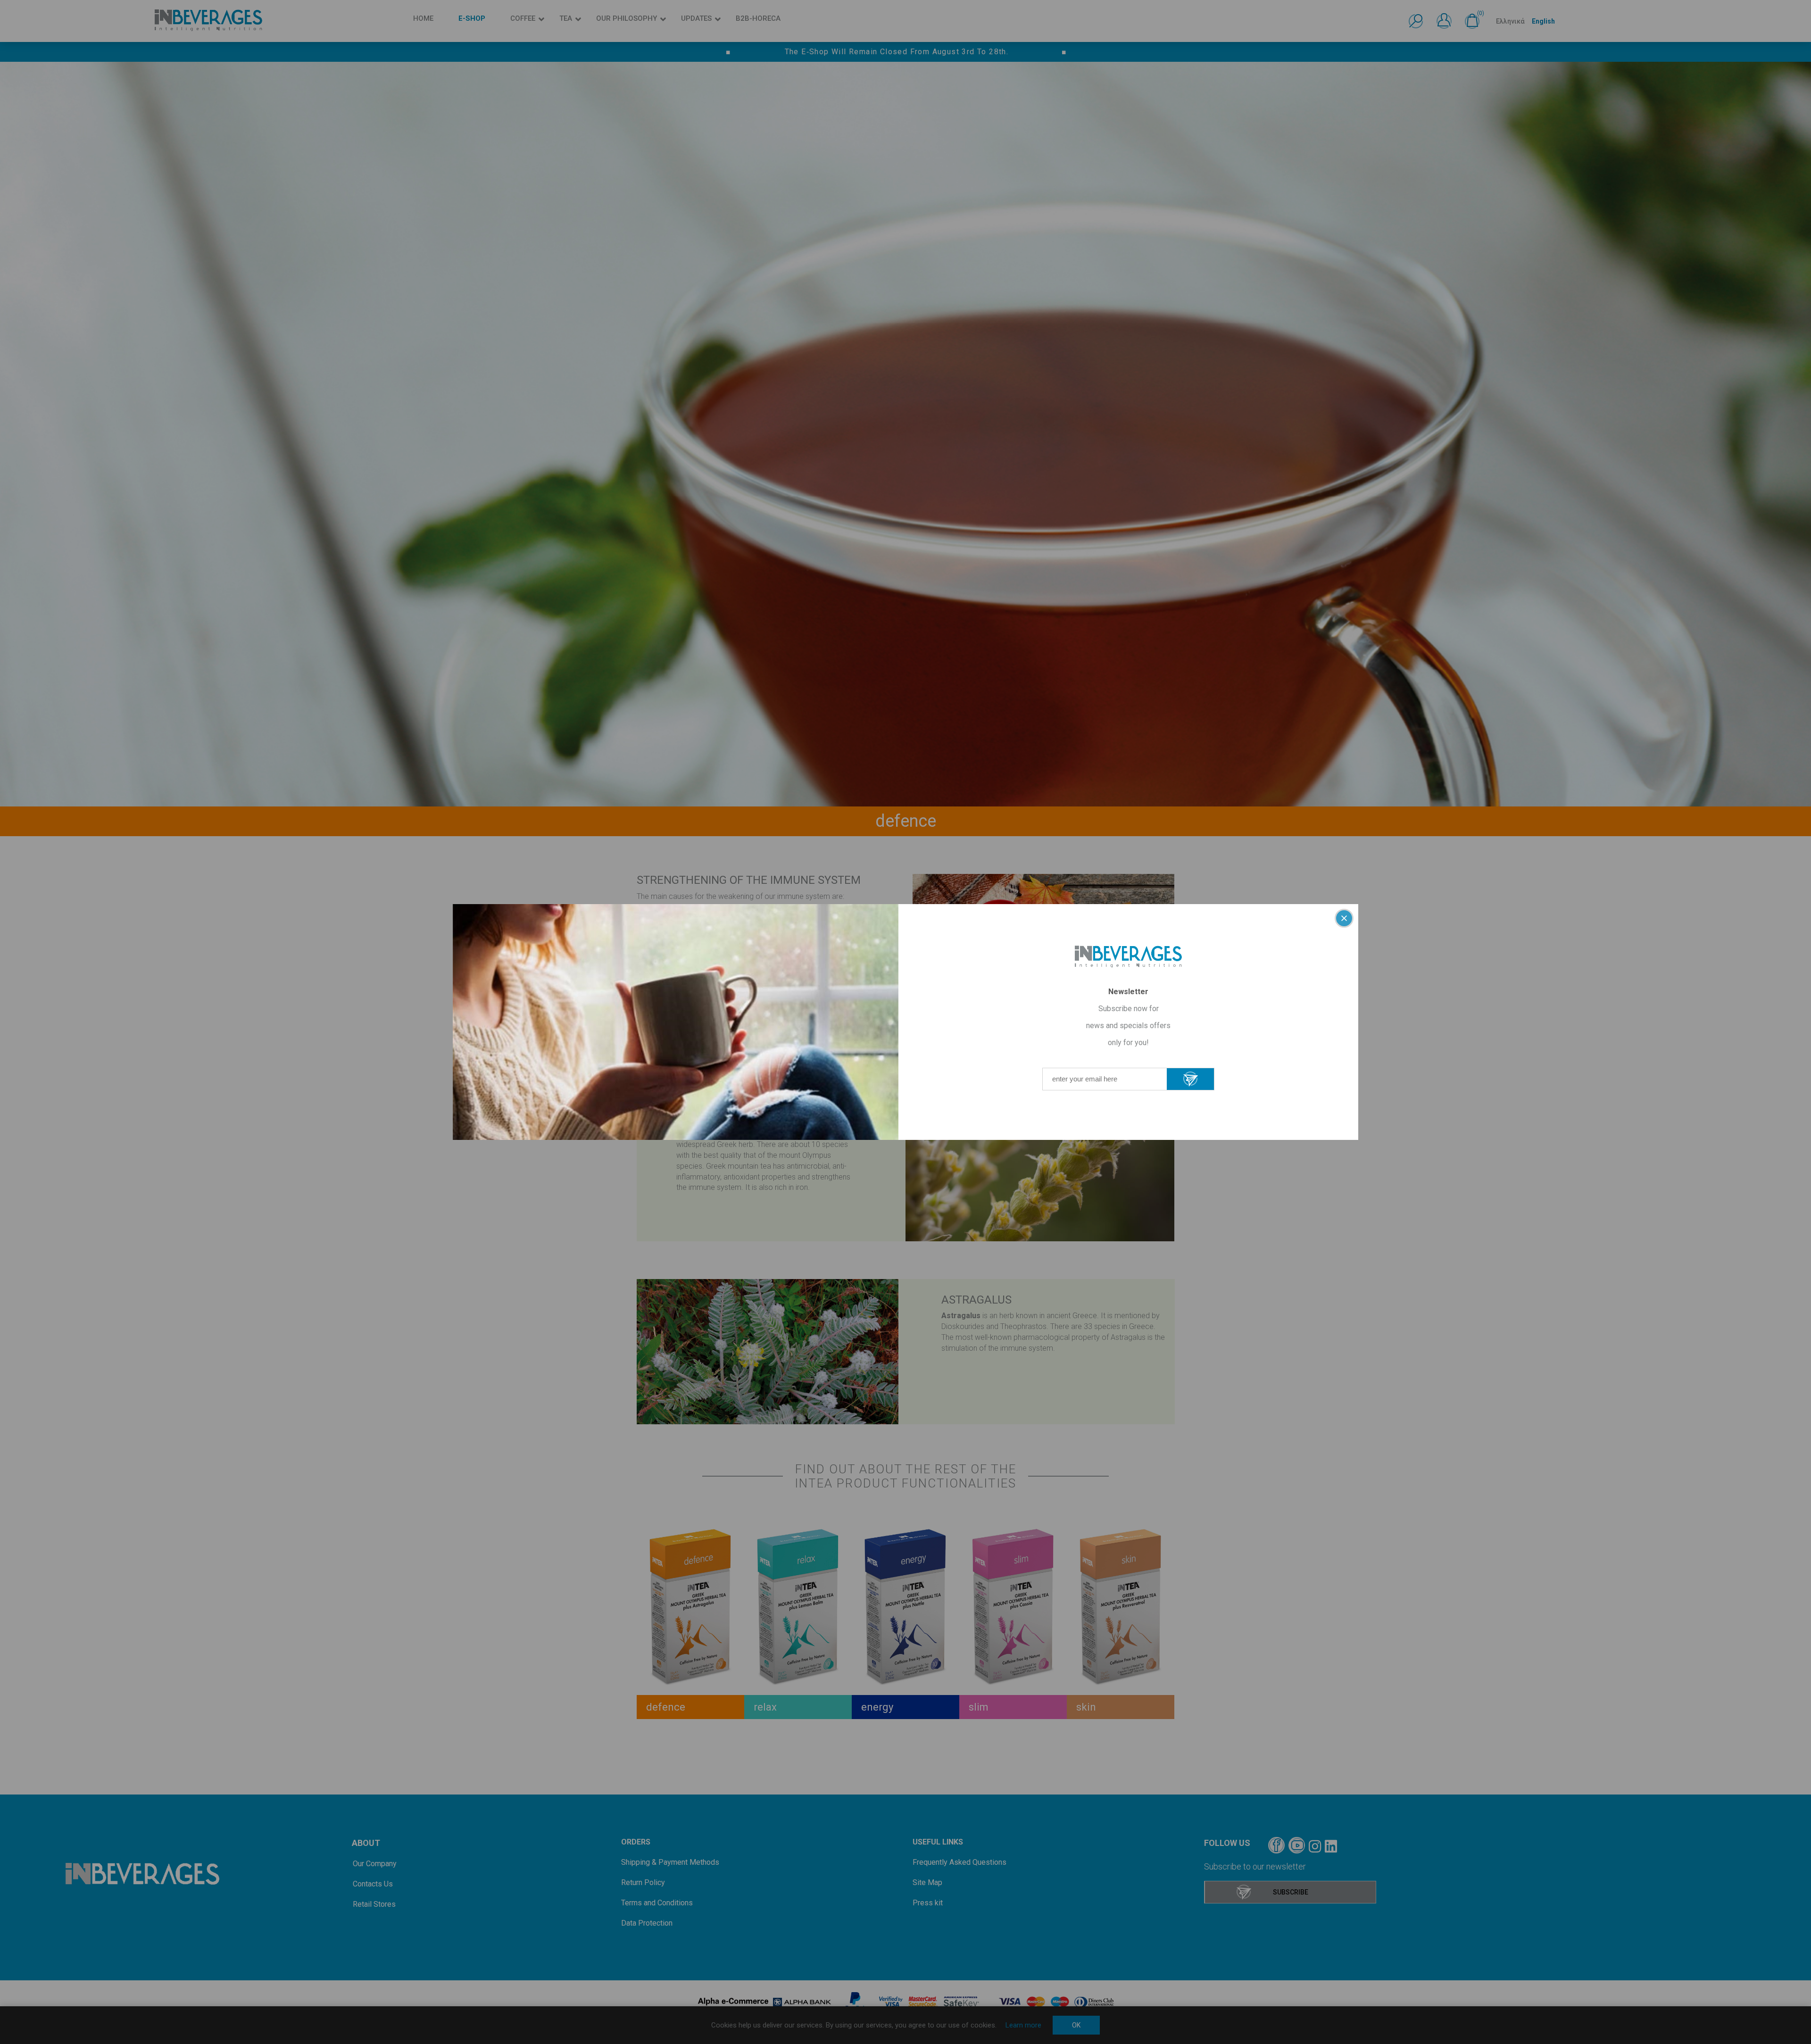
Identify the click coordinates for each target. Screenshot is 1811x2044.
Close (1344, 918)
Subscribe (1190, 1079)
